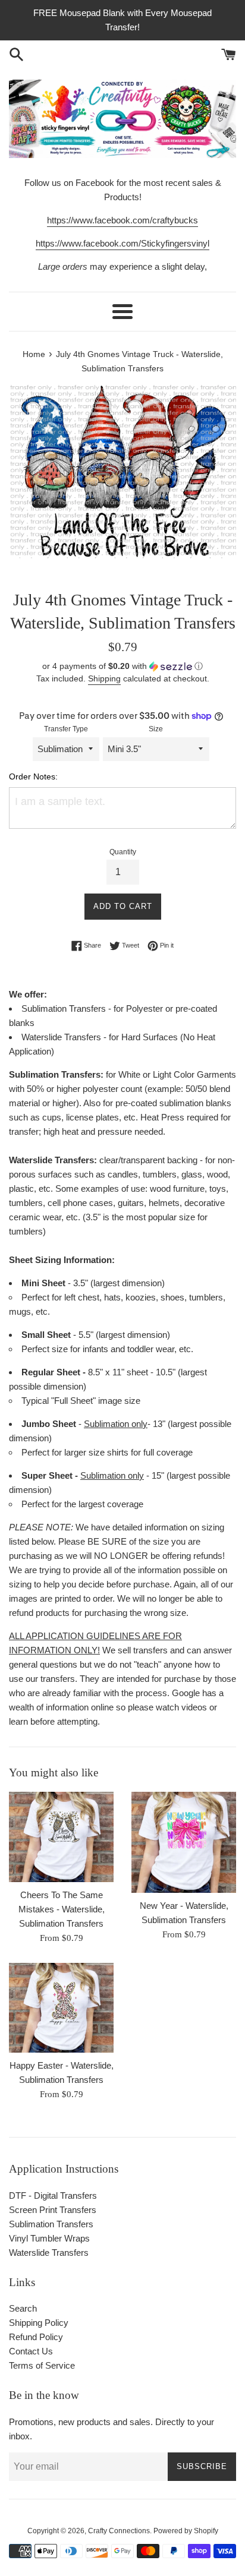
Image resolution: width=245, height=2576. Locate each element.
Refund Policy (36, 2337)
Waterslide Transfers (49, 2253)
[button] (122, 666)
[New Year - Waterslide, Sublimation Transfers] (184, 1842)
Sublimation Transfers (51, 2224)
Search (23, 2308)
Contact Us (31, 2351)
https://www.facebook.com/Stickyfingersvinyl (122, 243)
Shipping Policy (39, 2323)
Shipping (104, 678)
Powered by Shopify (186, 2531)
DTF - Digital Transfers (53, 2195)
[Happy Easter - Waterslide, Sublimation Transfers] (61, 2008)
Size (156, 729)
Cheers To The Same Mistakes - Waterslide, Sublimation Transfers (62, 1909)
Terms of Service (42, 2365)
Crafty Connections (119, 2531)
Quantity (123, 852)
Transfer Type (66, 729)
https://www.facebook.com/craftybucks (122, 220)
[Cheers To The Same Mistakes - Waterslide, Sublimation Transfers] (61, 1837)
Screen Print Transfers (53, 2210)
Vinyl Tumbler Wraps (49, 2238)
